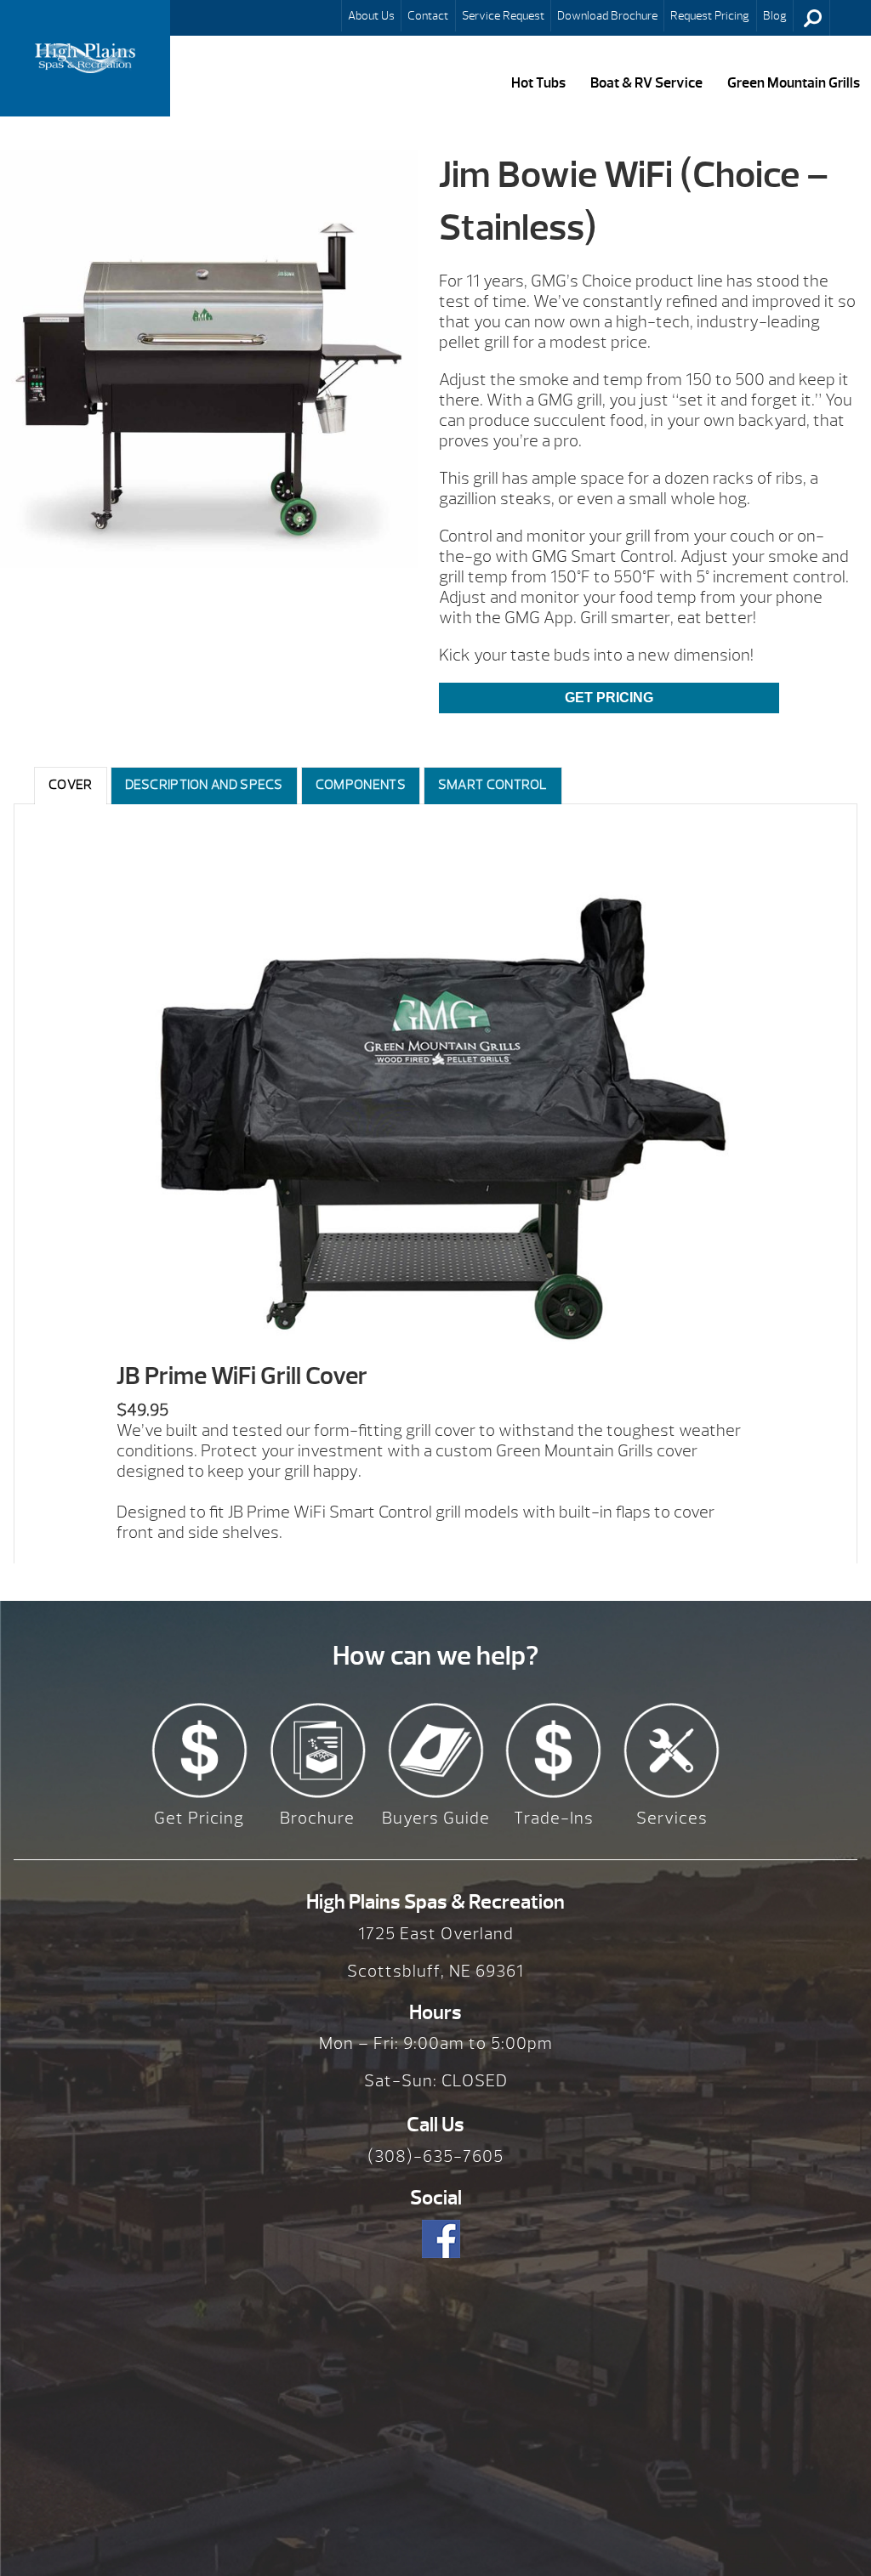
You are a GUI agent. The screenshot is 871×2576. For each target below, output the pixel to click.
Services (672, 1818)
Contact (428, 15)
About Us (371, 15)
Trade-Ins (554, 1818)
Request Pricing (710, 15)
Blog (775, 15)
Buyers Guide (436, 1818)
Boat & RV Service (646, 82)
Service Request (503, 15)
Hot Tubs (538, 82)
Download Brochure (607, 15)
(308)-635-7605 (435, 2156)
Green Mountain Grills (794, 82)
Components (361, 785)
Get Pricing (609, 698)
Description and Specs (204, 785)
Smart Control (493, 785)
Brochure (317, 1818)
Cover (71, 785)
